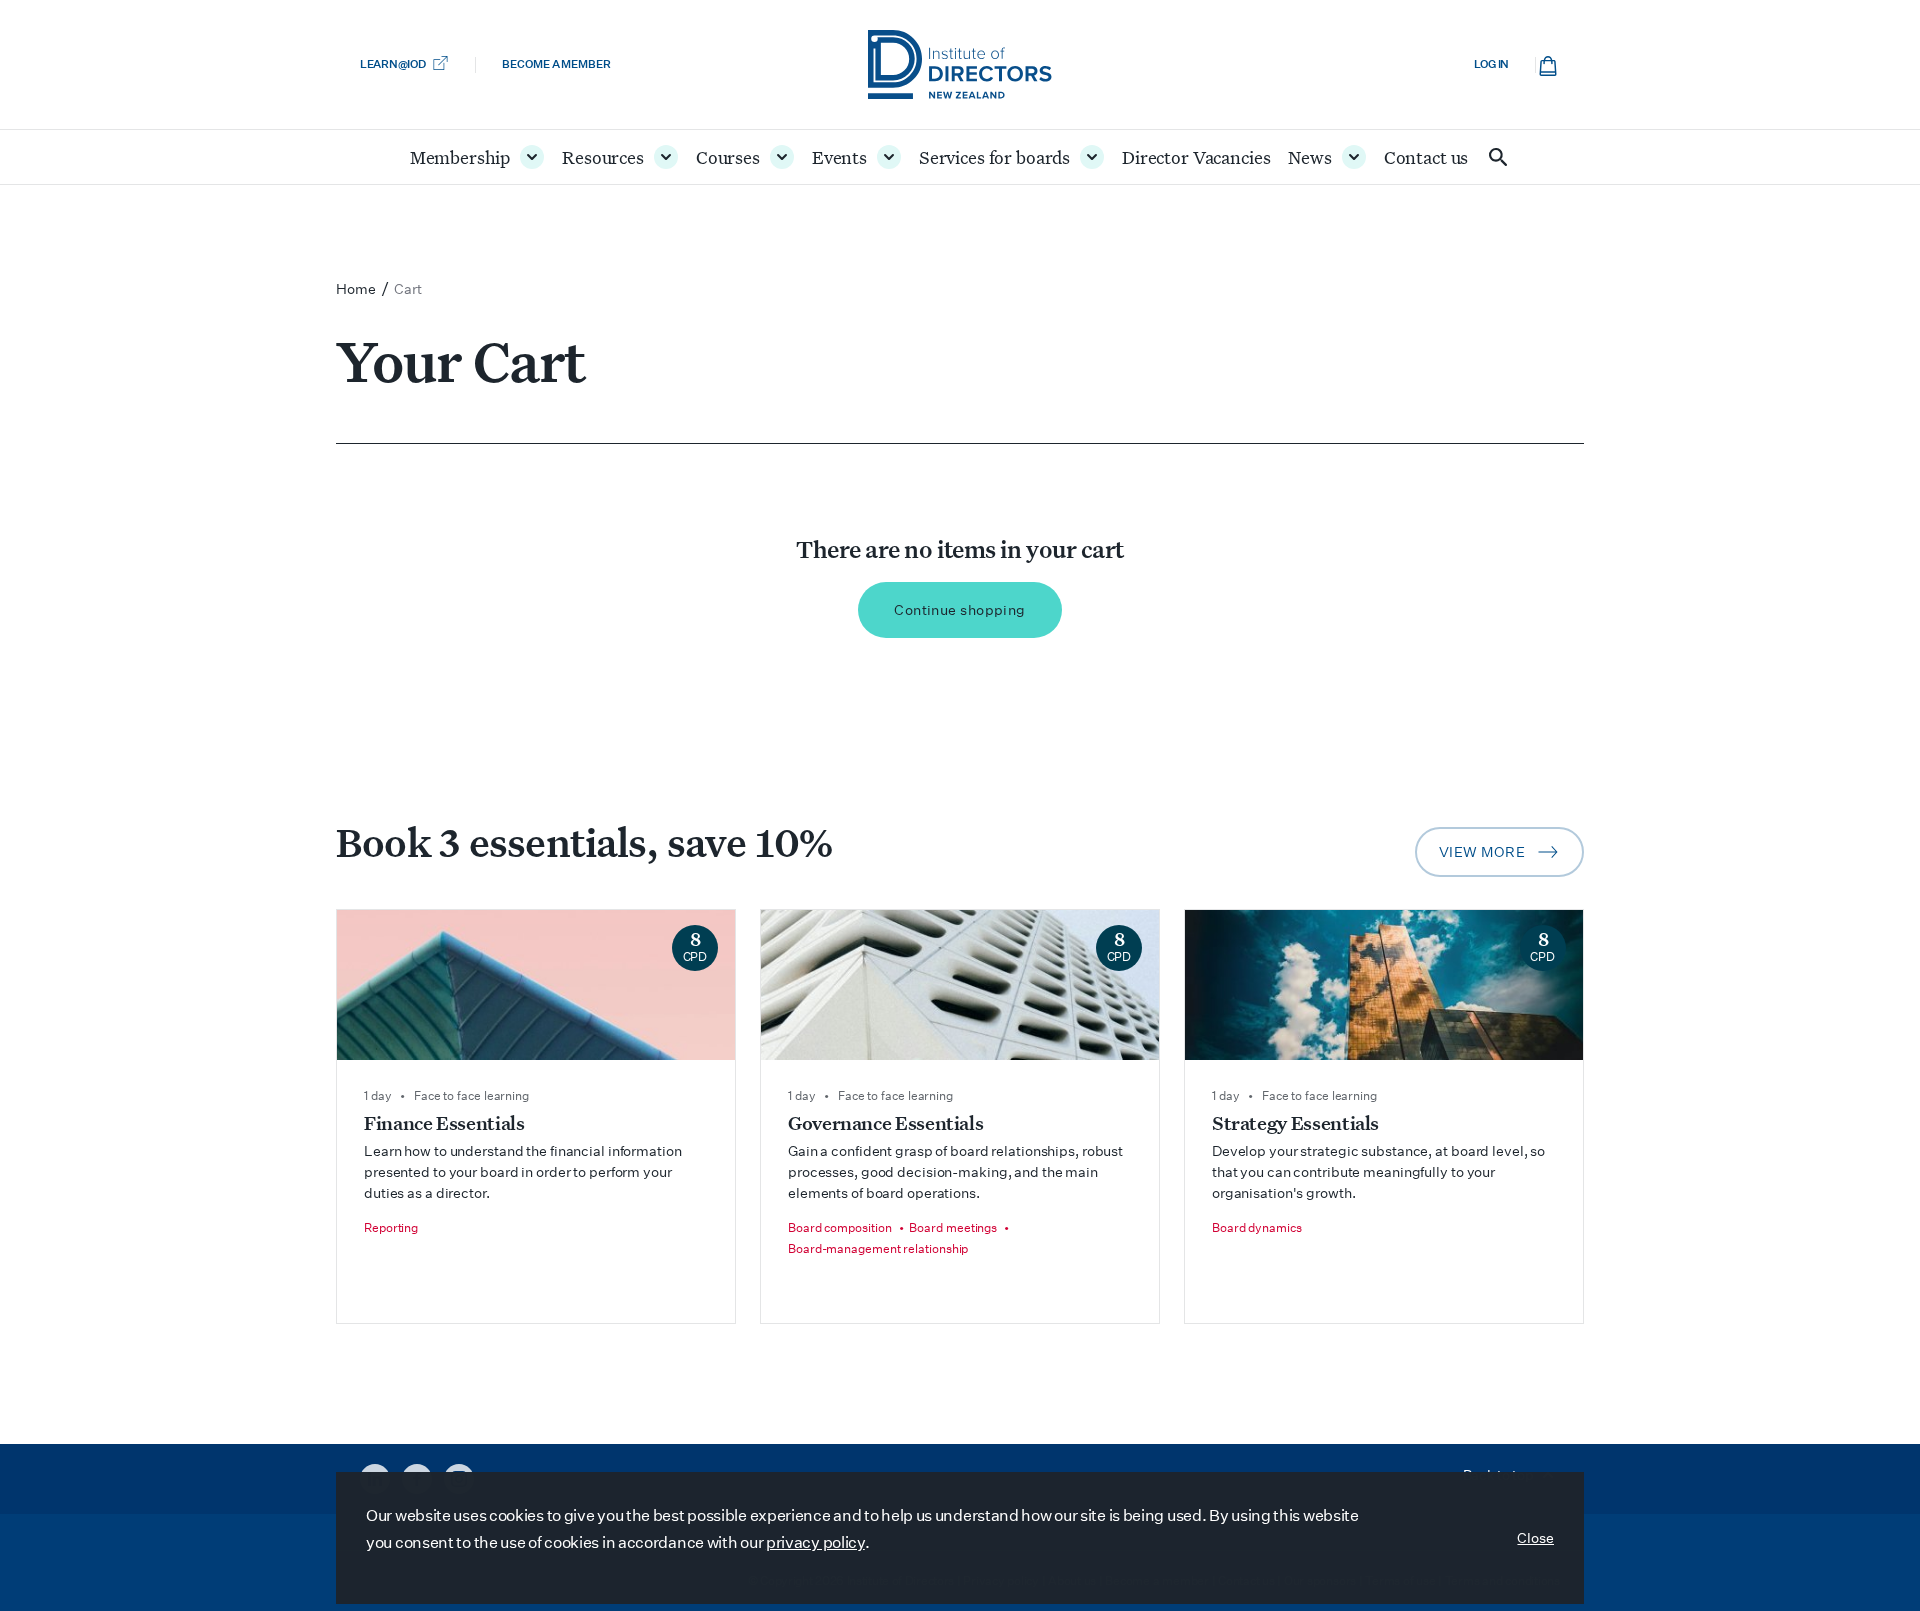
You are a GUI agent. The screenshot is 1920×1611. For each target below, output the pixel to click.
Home (356, 289)
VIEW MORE (1511, 858)
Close (1535, 1538)
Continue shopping (959, 610)
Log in (1491, 64)
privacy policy (815, 1542)
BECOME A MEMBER (556, 64)
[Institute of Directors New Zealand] (960, 64)
